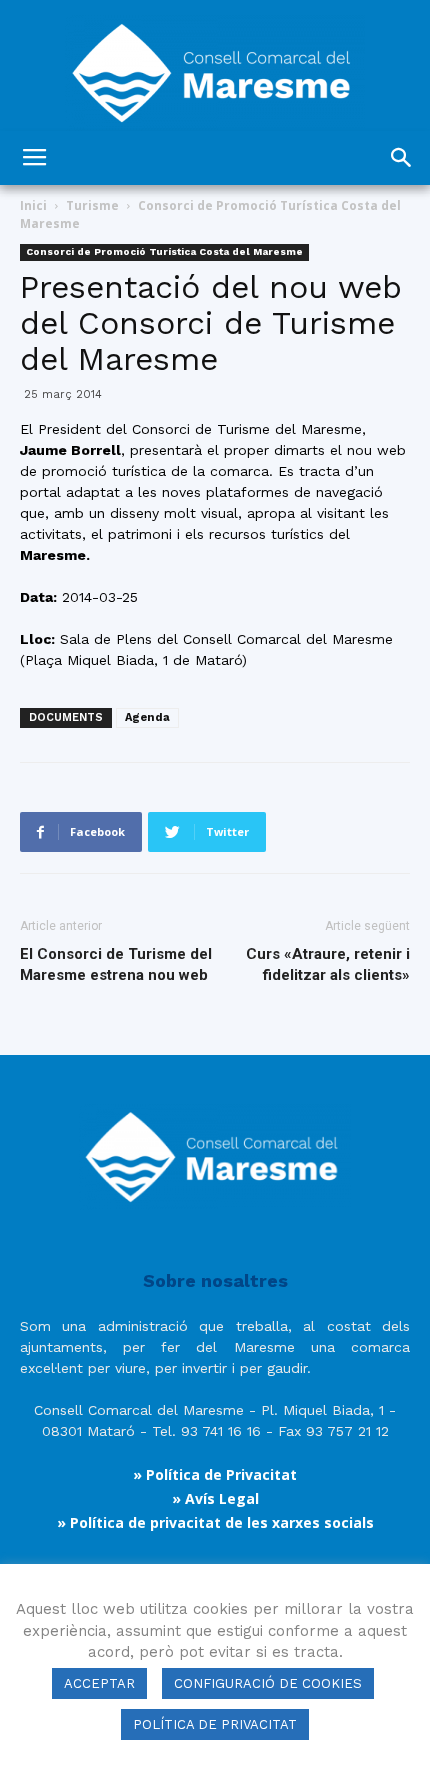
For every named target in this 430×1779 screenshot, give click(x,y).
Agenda (147, 717)
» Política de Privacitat (215, 1474)
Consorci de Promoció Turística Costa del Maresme (164, 251)
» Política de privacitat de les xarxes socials (215, 1522)
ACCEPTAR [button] (99, 1683)
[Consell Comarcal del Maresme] (215, 65)
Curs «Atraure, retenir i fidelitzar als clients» (328, 964)
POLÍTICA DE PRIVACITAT (215, 1724)
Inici (33, 205)
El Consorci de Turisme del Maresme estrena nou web (116, 964)
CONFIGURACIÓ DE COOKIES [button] (268, 1683)
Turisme (92, 205)
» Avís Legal (215, 1498)
